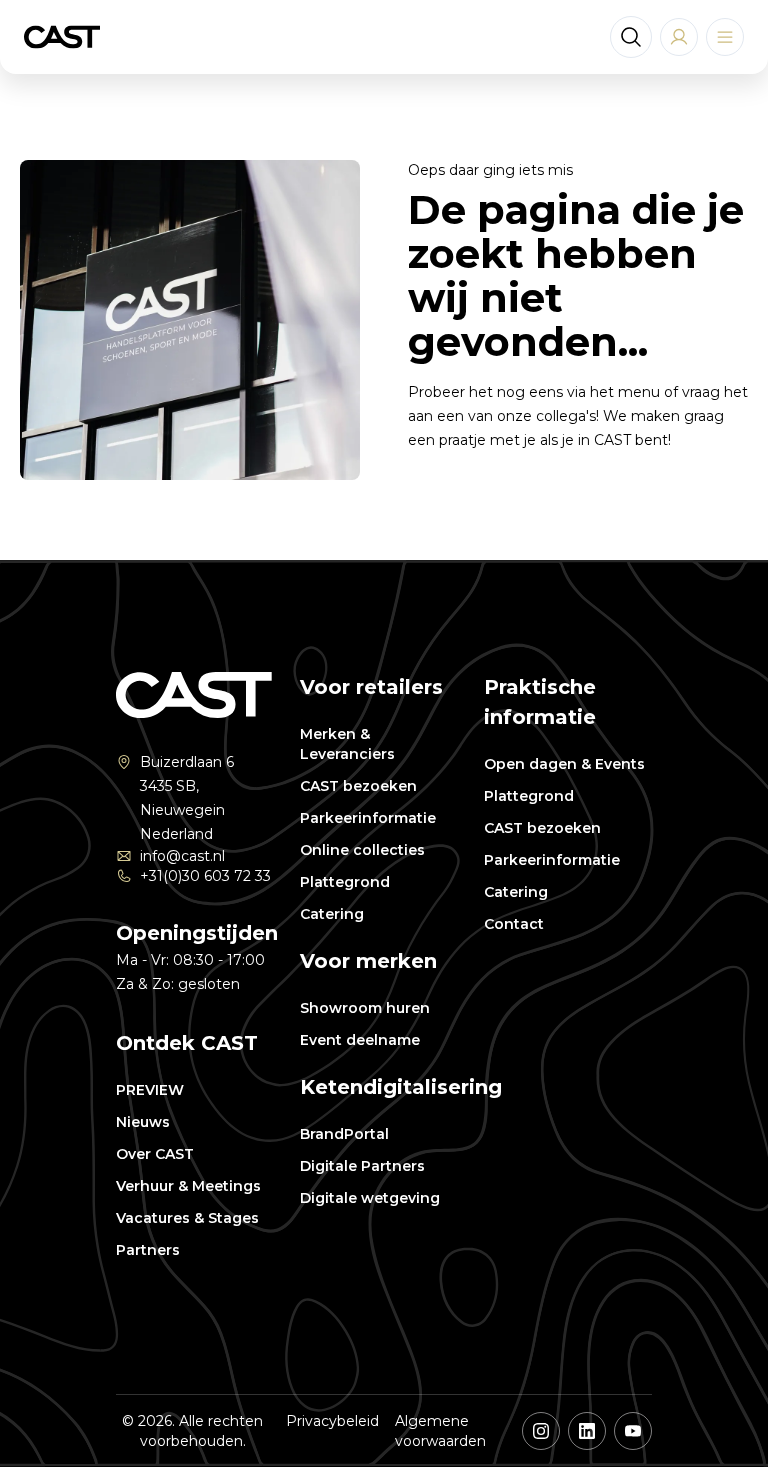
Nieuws (143, 1122)
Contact (514, 924)
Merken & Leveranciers (347, 744)
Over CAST (155, 1154)
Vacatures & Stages (187, 1218)
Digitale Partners (362, 1166)
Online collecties (362, 850)
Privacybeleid (332, 1421)
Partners (148, 1250)
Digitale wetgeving (370, 1198)
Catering (332, 914)
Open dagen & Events (564, 764)
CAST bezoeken (358, 786)
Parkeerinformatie (368, 818)
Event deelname (360, 1040)
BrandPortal (344, 1134)
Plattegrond (345, 882)
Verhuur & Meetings (188, 1186)
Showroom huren (365, 1008)
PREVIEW (150, 1090)
